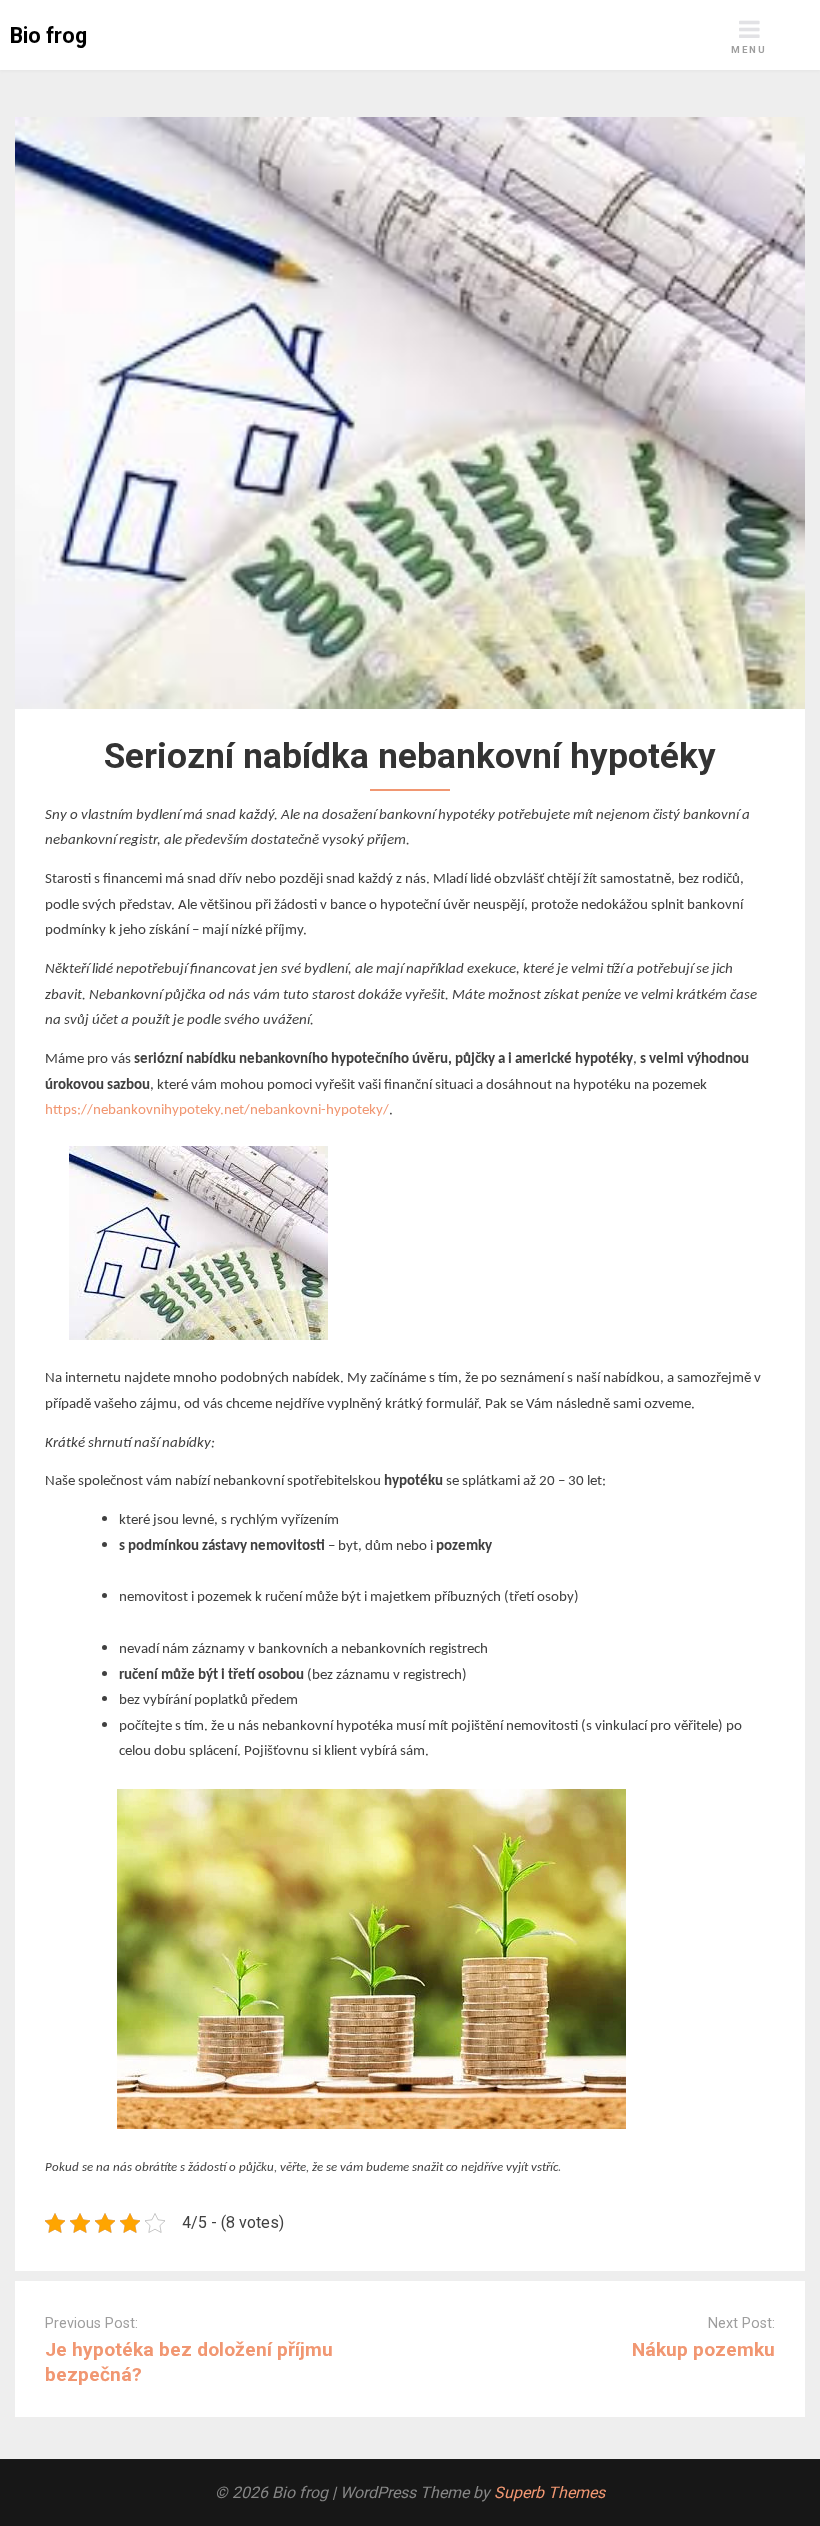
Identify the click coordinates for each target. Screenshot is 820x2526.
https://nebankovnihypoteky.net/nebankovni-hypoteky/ (217, 1110)
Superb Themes (549, 2492)
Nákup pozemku (703, 2349)
